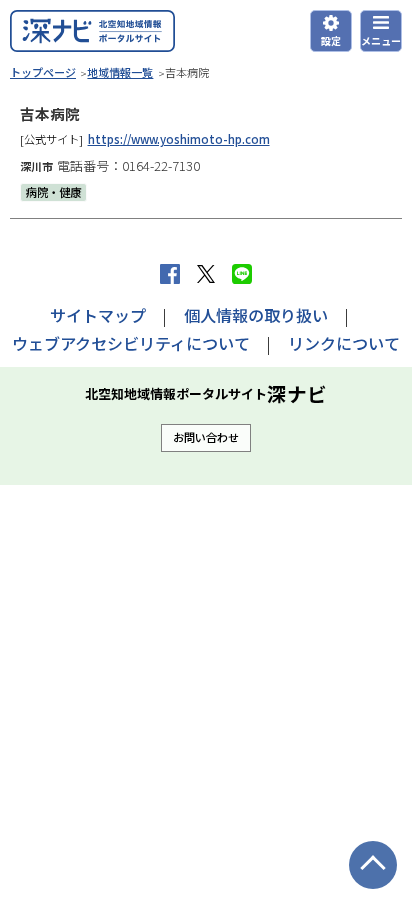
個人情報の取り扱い (256, 315)
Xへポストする (206, 274)
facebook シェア (170, 274)
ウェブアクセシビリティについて (131, 343)
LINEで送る (242, 274)
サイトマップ (98, 315)
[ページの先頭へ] (373, 865)
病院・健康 (53, 192)
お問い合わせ (206, 437)
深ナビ (92, 31)
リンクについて (344, 343)
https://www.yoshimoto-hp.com (179, 139)
